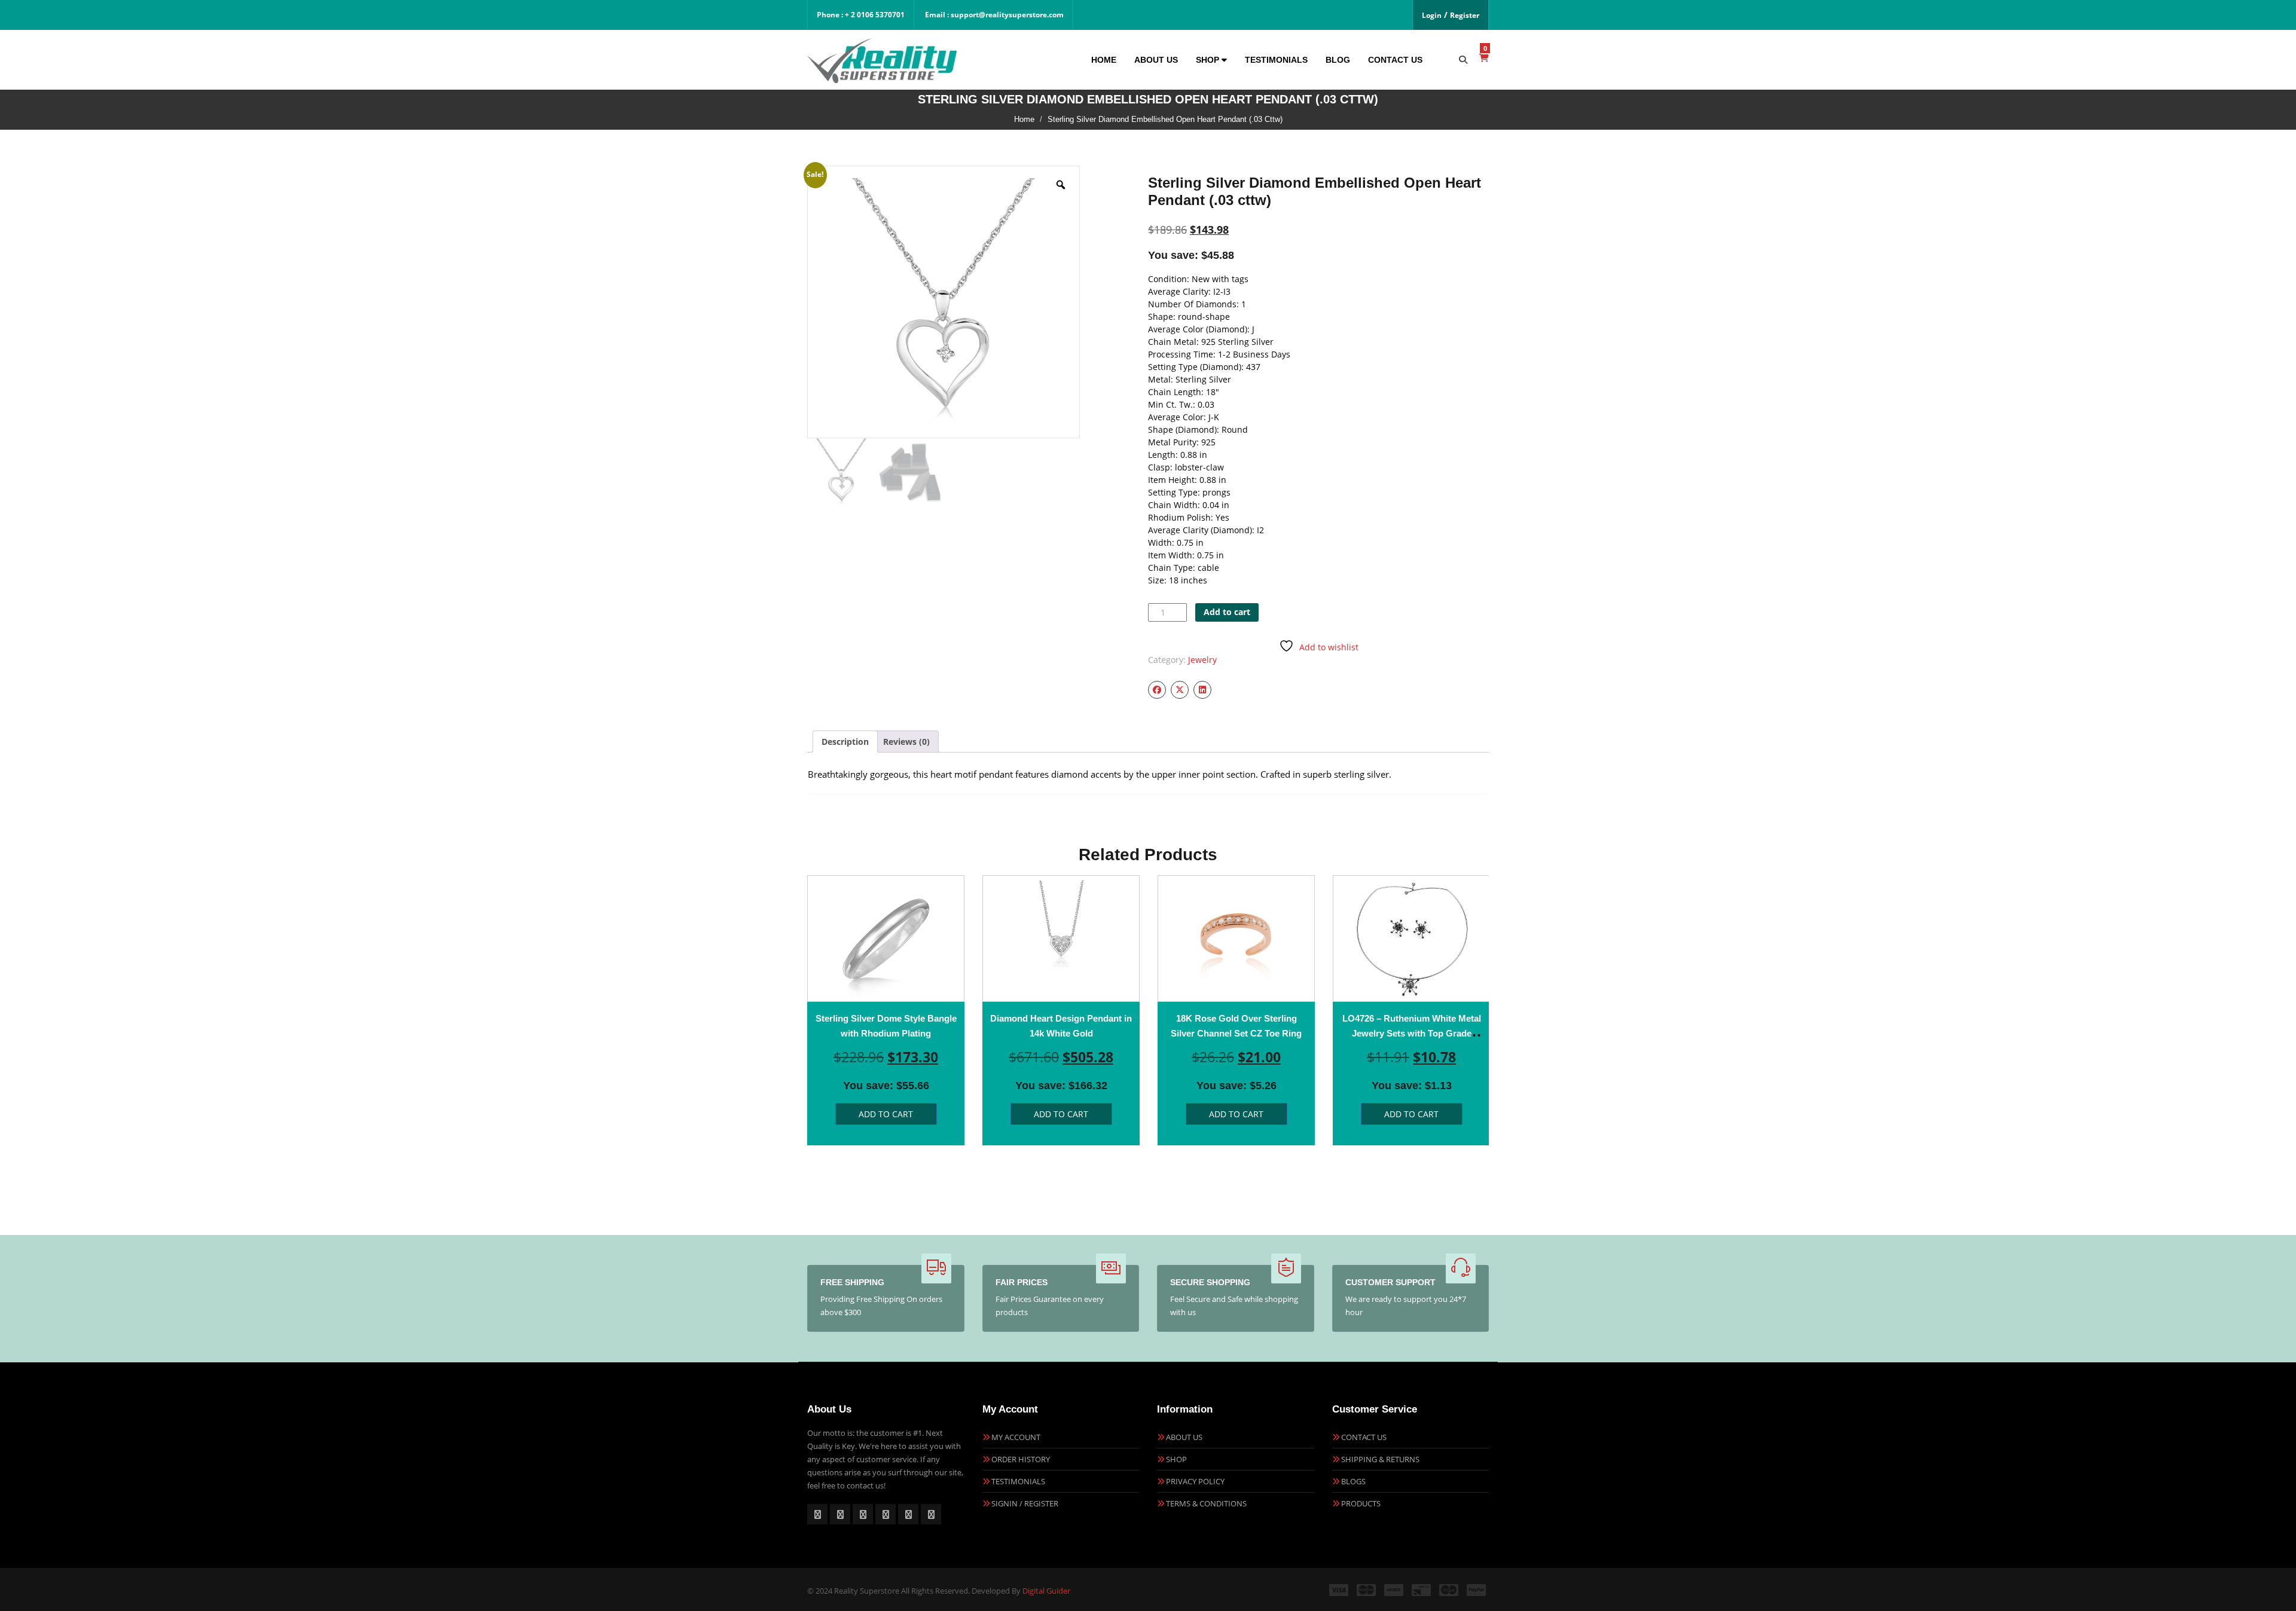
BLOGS (1353, 1481)
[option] (886, 1010)
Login (1432, 15)
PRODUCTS (1361, 1503)
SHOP (1176, 1459)
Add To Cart (886, 1114)
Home (1104, 60)
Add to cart (1227, 612)
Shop (1209, 60)
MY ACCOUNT (1016, 1437)
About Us (1156, 60)
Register (1465, 15)
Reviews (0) (906, 742)
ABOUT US (1184, 1437)
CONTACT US (1364, 1437)
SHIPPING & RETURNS (1380, 1459)
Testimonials (1276, 60)
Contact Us (1395, 60)
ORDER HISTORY (1021, 1459)
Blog (1338, 60)
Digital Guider (1046, 1591)
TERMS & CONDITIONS (1206, 1503)
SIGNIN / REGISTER (1025, 1503)
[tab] (845, 742)
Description (845, 742)
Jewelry (1202, 660)
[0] (1484, 58)
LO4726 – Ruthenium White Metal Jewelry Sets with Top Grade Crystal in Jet (1412, 1033)
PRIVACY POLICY (1195, 1481)
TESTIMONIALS (1018, 1481)
